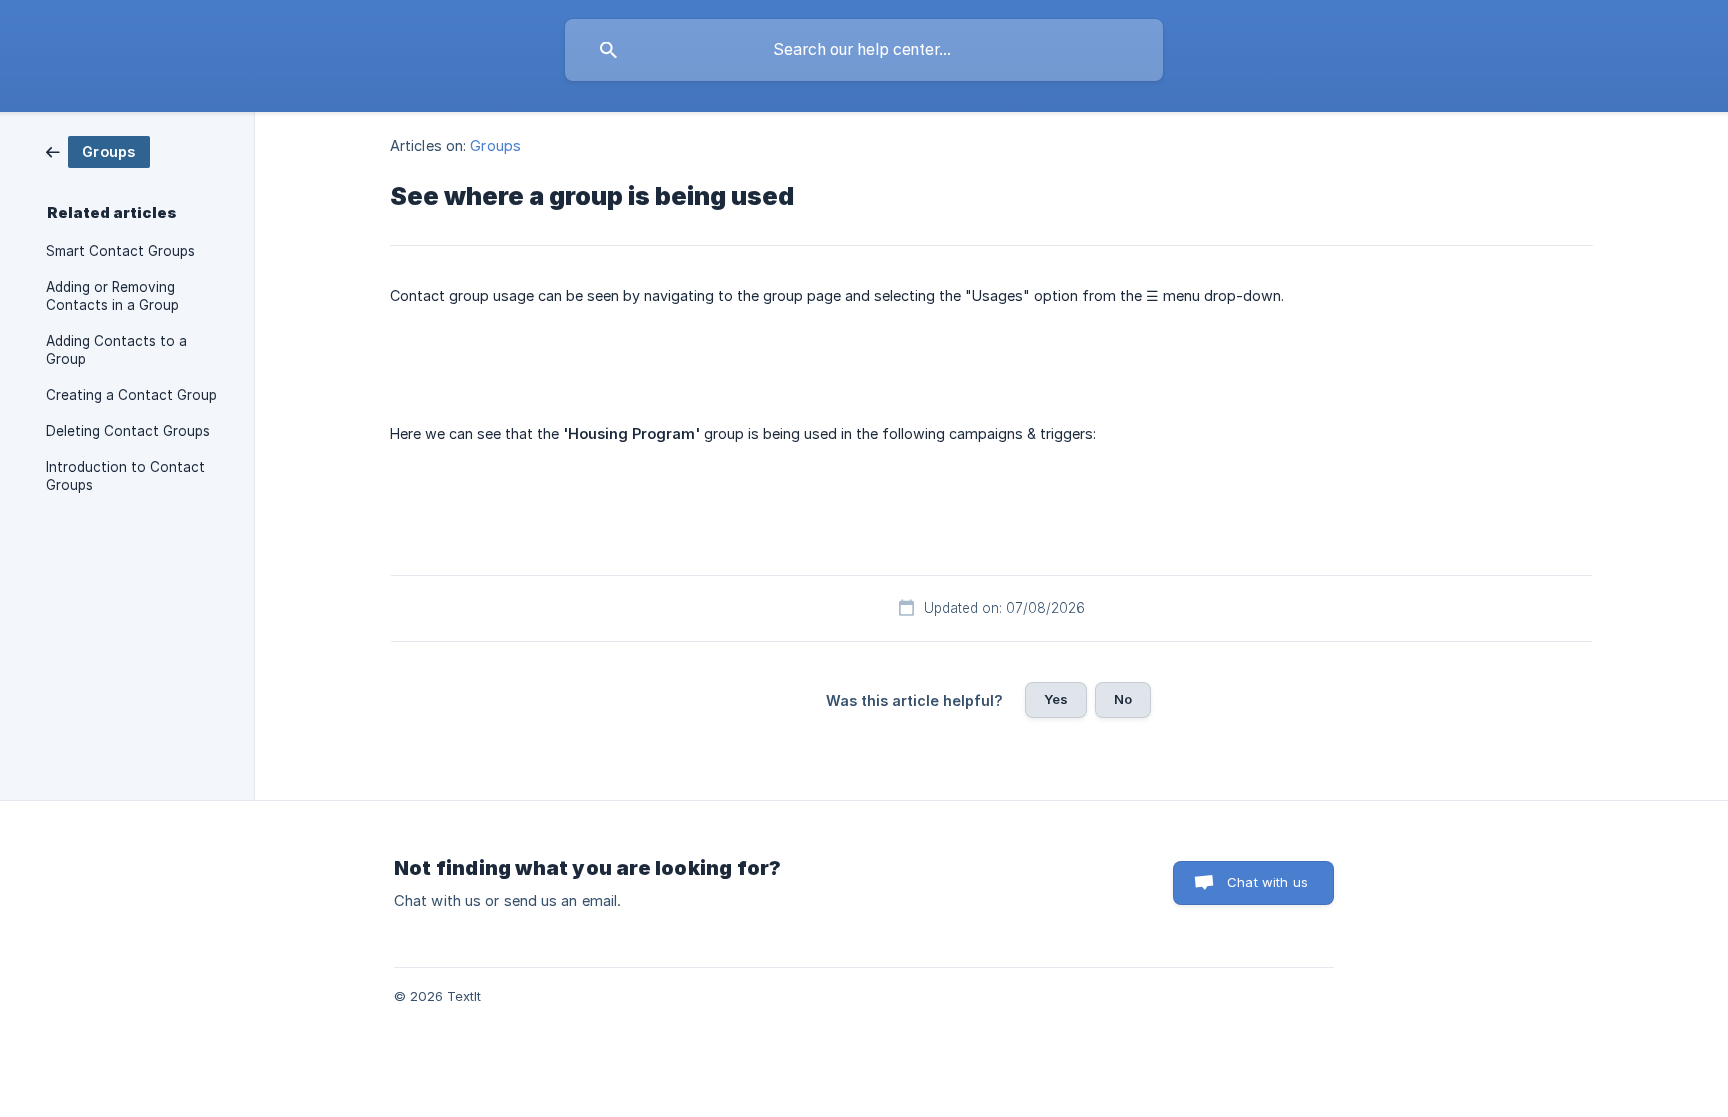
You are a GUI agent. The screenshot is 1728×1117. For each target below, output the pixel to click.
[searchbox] (864, 50)
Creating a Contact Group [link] (131, 395)
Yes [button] (1056, 699)
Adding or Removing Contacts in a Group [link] (112, 296)
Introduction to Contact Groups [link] (125, 476)
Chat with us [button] (1267, 882)
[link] (98, 150)
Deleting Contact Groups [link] (128, 431)
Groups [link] (495, 145)
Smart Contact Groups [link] (120, 251)
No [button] (1123, 699)
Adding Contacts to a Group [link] (116, 350)
